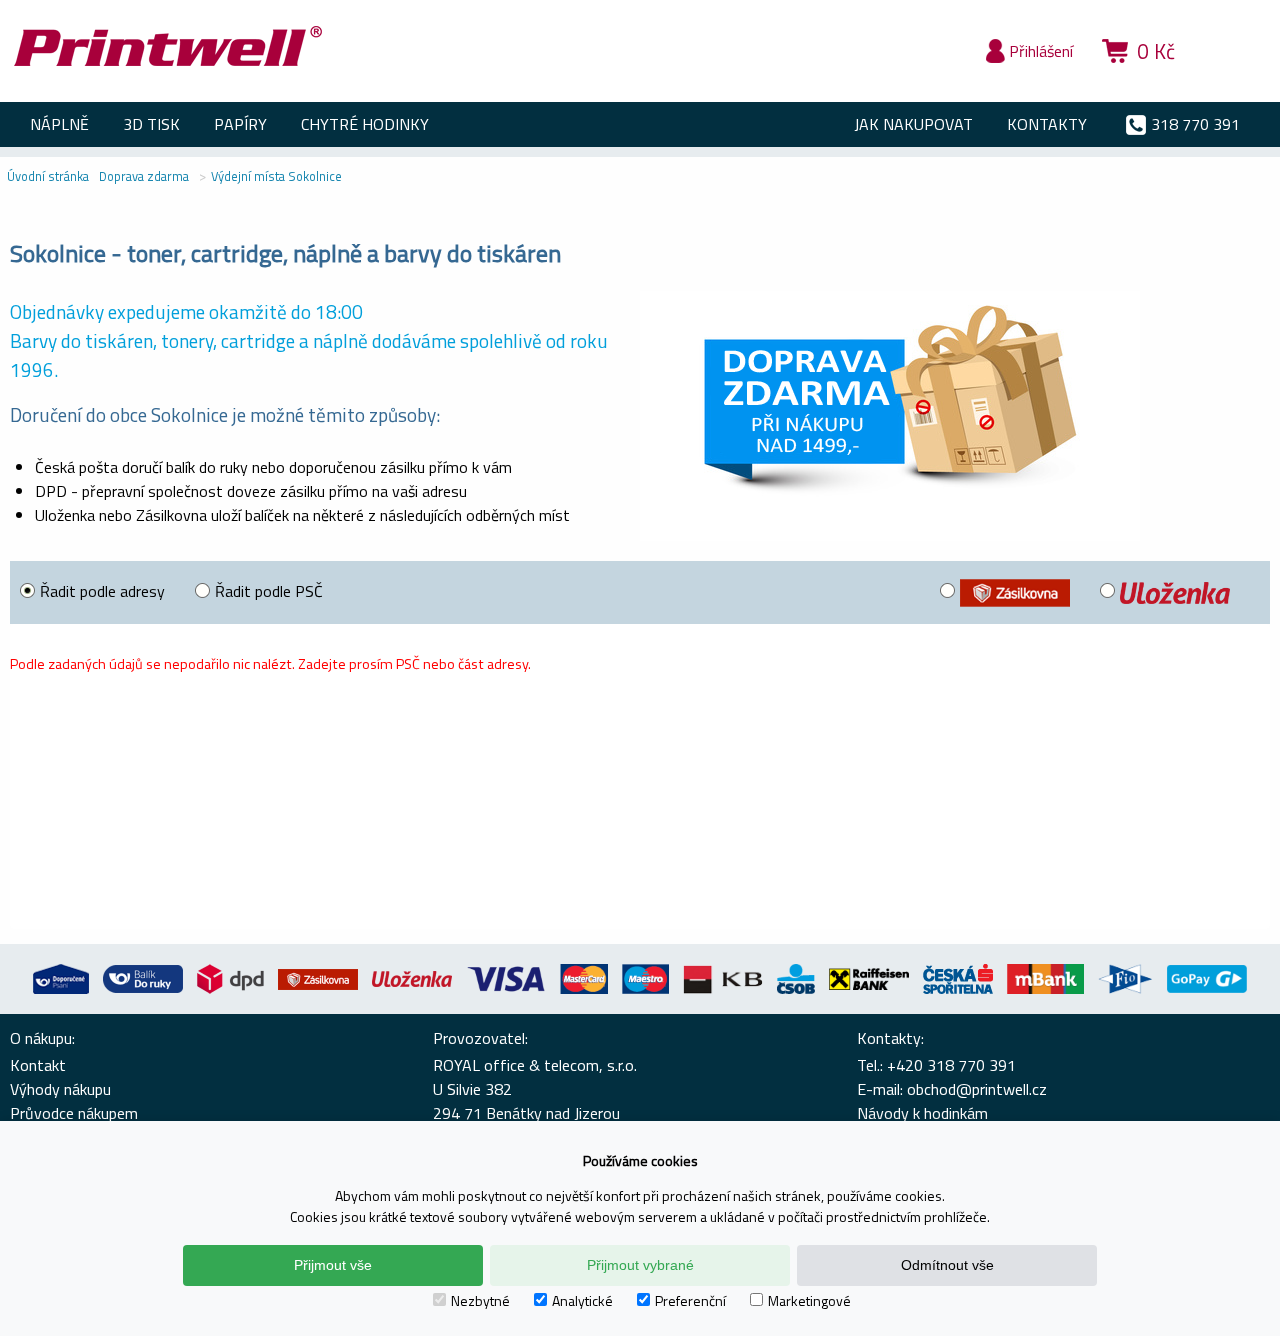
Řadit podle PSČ (269, 591)
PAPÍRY (240, 124)
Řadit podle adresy (102, 591)
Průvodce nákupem (74, 1113)
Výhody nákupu (60, 1089)
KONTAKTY (1047, 124)
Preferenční (690, 1300)
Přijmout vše (333, 1265)
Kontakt (38, 1065)
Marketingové (809, 1300)
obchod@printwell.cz (977, 1089)
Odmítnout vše (947, 1265)
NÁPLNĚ (59, 124)
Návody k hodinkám (922, 1113)
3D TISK (151, 124)
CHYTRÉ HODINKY (365, 124)
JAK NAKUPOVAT (913, 124)
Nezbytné (480, 1300)
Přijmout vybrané (640, 1265)
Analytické (582, 1300)
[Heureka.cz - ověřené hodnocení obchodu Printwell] (1232, 80)
